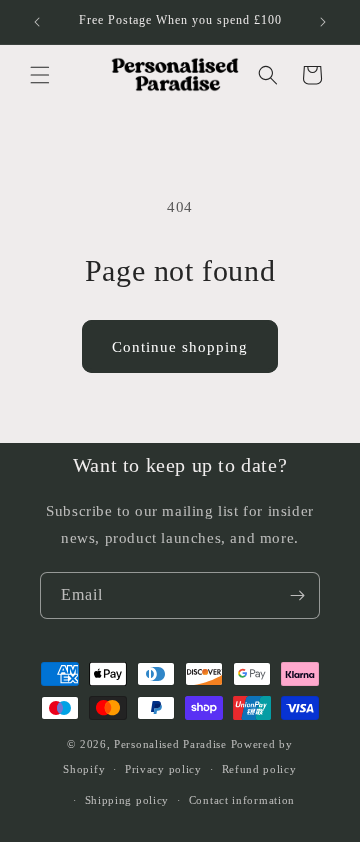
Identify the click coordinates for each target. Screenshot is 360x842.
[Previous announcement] (37, 22)
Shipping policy (127, 800)
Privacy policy (163, 769)
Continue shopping (180, 347)
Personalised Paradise (170, 744)
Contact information (242, 800)
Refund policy (259, 769)
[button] (40, 75)
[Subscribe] (297, 595)
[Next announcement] (323, 22)
